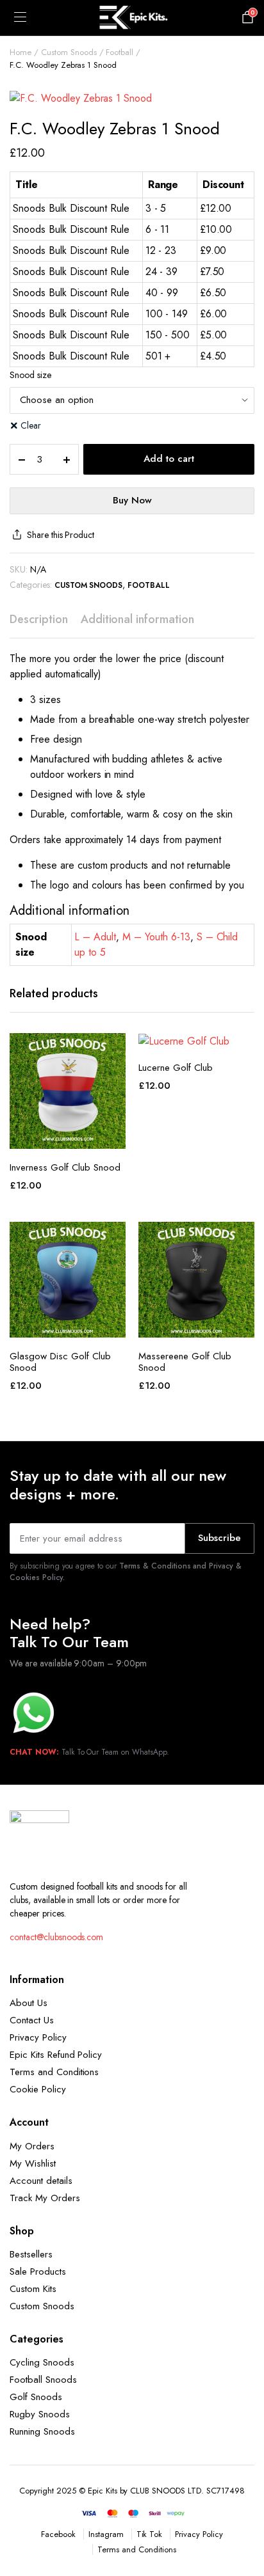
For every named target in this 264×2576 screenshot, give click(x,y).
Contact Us (32, 2020)
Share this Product (61, 535)
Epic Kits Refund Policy (56, 2055)
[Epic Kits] (132, 18)
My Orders (32, 2146)
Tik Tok (150, 2534)
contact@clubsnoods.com (56, 1937)
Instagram (106, 2534)
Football (120, 52)
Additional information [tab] (137, 619)
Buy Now (132, 500)
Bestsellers (31, 2254)
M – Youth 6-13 (156, 937)
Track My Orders (45, 2198)
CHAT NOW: (34, 1752)
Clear (31, 425)
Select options (68, 1135)
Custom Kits (33, 2289)
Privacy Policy (38, 2037)
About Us (29, 2003)
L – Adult (95, 937)
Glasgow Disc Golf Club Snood (60, 1362)
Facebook (58, 2534)
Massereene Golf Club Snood (185, 1362)
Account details (41, 2181)
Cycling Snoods (42, 2362)
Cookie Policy (38, 2089)
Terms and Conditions (54, 2072)
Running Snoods (42, 2431)
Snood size (30, 375)
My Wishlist (33, 2163)
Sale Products (38, 2272)
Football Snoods (43, 2380)
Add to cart (169, 459)
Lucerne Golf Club (176, 1068)
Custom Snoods (69, 52)
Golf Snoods (36, 2397)
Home (21, 52)
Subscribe (219, 1538)
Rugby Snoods (40, 2414)
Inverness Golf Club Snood (65, 1167)
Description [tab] (39, 619)
